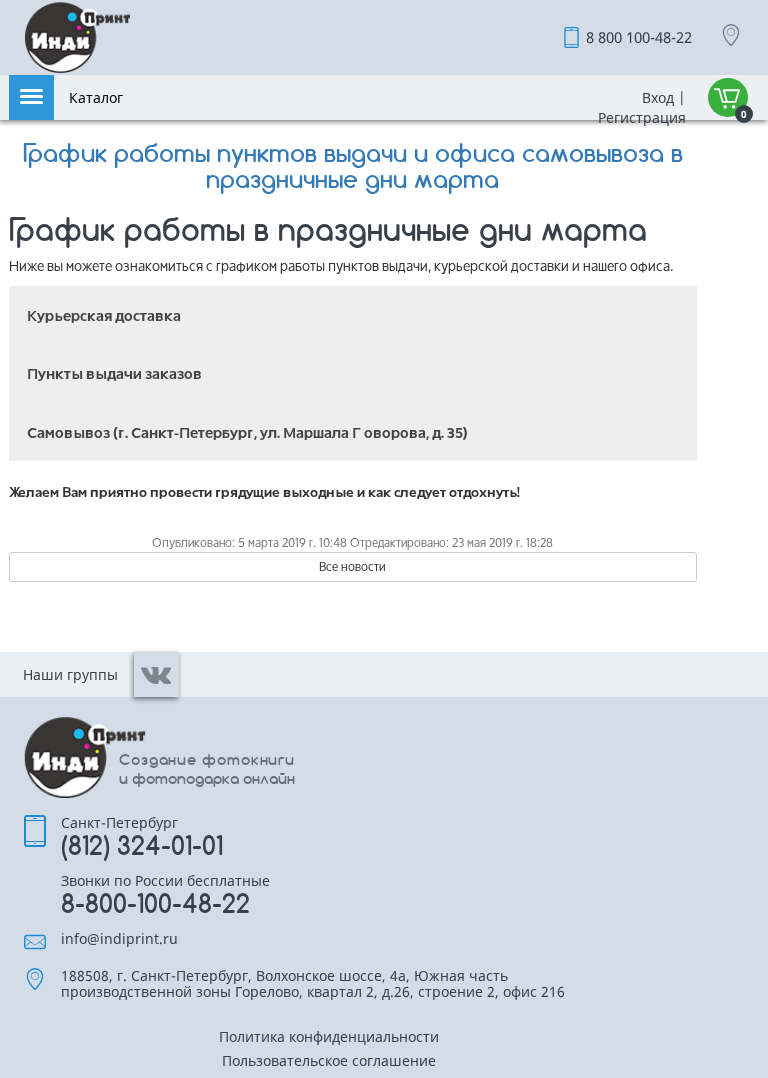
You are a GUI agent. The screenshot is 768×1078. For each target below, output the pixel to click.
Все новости (352, 566)
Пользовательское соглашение (329, 1062)
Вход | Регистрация (640, 107)
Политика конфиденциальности (329, 1038)
